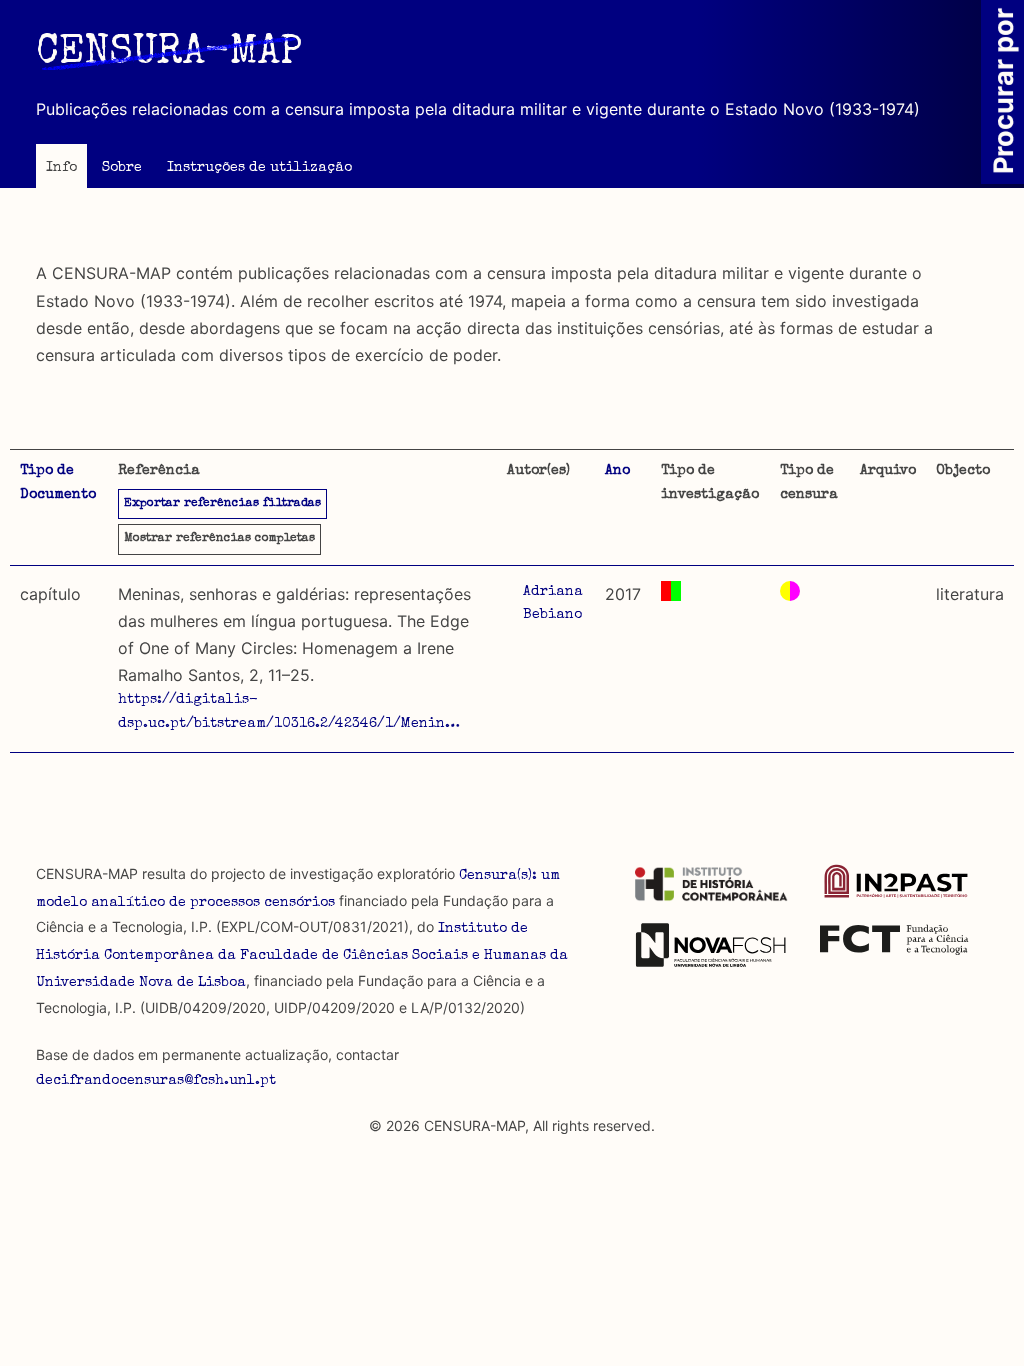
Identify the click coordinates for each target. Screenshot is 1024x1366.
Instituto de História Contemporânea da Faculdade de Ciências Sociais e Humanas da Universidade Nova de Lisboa (302, 956)
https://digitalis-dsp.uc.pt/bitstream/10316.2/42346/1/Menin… (289, 712)
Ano (617, 471)
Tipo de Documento (58, 483)
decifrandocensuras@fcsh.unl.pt (156, 1081)
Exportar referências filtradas (222, 504)
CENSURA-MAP (169, 54)
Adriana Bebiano (553, 604)
